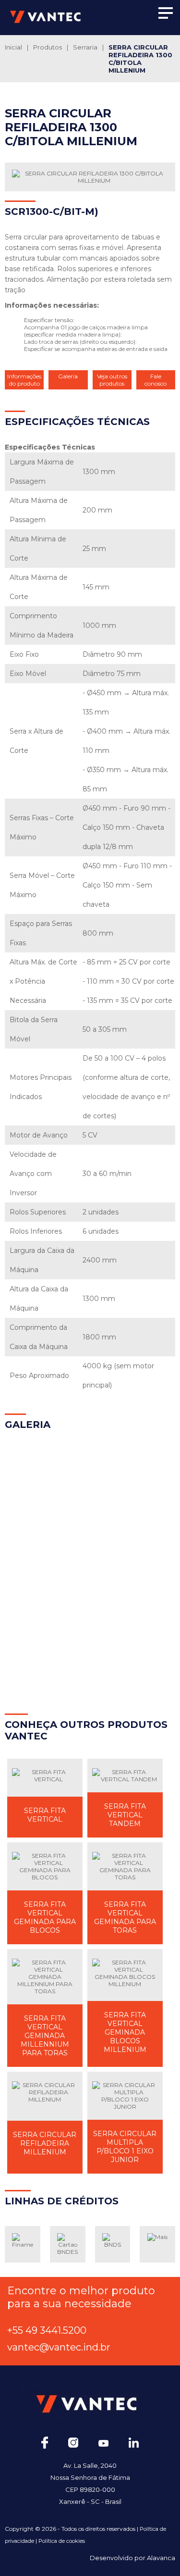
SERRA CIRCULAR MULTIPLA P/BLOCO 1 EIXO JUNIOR (125, 2147)
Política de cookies (62, 2541)
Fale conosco (156, 380)
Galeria (68, 376)
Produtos (48, 47)
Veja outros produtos (112, 380)
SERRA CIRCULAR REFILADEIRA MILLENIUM (45, 2143)
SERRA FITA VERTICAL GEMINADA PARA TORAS (125, 1917)
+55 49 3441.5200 (47, 2330)
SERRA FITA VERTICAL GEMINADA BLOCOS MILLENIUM (125, 2032)
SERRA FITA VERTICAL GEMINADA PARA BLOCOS (45, 1917)
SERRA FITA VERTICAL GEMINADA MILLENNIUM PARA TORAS (45, 2036)
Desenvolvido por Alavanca (132, 2558)
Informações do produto (24, 380)
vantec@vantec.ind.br (59, 2347)
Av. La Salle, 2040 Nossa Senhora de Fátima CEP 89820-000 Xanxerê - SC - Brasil (90, 2483)
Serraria (85, 47)
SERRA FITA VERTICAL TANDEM (125, 1815)
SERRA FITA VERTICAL (45, 1815)
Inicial (13, 47)
